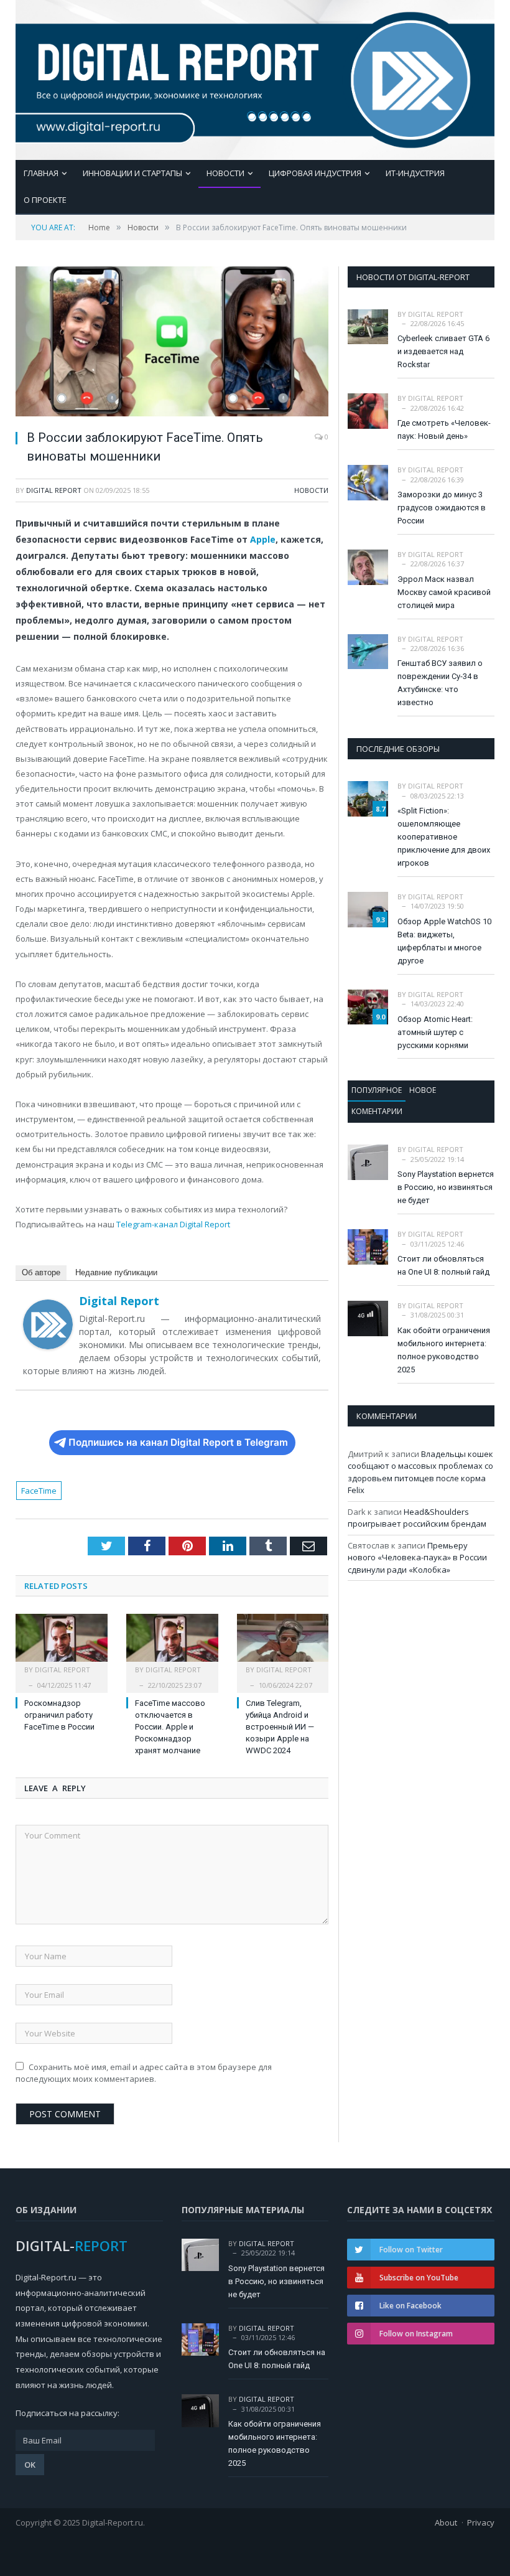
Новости (225, 173)
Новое (423, 1090)
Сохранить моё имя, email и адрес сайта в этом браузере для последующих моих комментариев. (144, 2073)
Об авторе (41, 1272)
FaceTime (39, 1491)
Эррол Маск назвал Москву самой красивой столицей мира (444, 592)
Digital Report (54, 490)
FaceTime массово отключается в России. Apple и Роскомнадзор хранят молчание (170, 1727)
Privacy (481, 2522)
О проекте (45, 200)
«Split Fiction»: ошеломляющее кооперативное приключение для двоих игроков (444, 837)
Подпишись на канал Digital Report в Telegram (178, 1442)
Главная (41, 173)
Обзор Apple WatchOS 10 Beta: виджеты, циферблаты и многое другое (444, 941)
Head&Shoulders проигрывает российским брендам (417, 1518)
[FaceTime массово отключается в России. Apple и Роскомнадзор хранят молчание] (172, 1644)
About (446, 2522)
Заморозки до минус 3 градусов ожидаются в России (442, 508)
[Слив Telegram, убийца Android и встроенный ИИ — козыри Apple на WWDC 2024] (283, 1644)
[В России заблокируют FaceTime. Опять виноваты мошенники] (172, 343)
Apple (263, 539)
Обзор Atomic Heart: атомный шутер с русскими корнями (435, 1032)
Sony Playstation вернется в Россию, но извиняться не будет (446, 1187)
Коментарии (377, 1111)
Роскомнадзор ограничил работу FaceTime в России (59, 1715)
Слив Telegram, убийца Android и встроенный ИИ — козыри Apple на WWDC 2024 (280, 1727)
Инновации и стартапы (132, 173)
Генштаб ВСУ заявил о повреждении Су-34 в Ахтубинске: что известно (440, 683)
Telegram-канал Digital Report (173, 1224)
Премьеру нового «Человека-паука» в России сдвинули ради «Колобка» (417, 1557)
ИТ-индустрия (415, 173)
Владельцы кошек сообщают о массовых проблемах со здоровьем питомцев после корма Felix (420, 1472)
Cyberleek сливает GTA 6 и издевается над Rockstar (443, 351)
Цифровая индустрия (315, 173)
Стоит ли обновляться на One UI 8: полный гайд (443, 1265)
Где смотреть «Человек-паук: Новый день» (444, 429)
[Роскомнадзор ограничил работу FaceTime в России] (62, 1644)
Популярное (377, 1090)
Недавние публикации (116, 1272)
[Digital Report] (255, 77)
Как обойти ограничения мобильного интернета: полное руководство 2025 (444, 1350)
